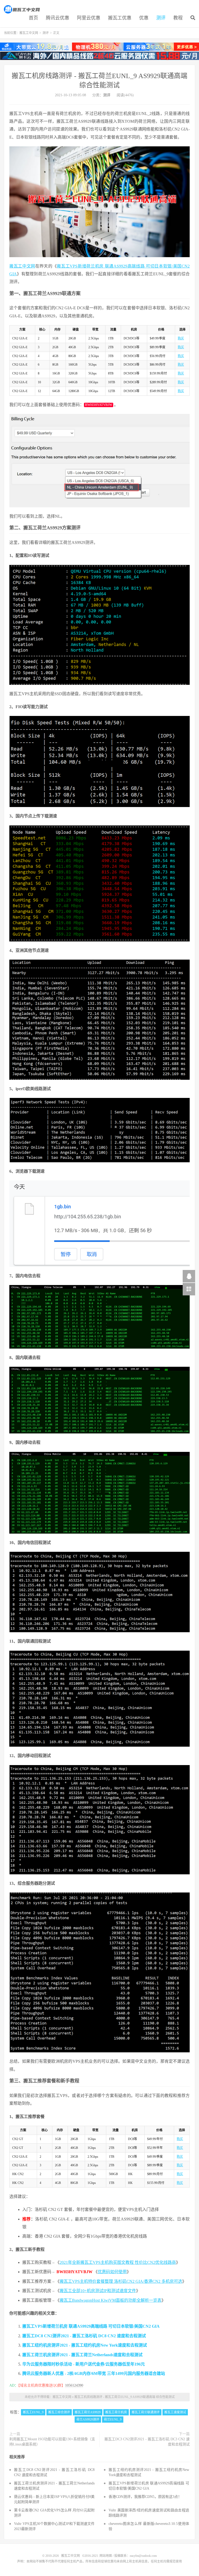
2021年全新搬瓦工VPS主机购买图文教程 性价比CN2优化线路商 (118, 2262)
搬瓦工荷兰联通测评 (146, 2412)
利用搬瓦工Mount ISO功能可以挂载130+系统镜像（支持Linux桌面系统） (52, 2442)
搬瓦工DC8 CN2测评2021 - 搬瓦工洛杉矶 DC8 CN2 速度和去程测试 (84, 2336)
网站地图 (106, 2556)
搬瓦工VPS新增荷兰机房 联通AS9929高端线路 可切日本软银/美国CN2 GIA (91, 2326)
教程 (178, 18)
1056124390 (74, 2385)
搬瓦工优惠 (120, 18)
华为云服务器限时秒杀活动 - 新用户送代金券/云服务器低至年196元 (84, 2364)
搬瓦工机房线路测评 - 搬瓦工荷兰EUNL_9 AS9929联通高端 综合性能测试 (125, 2397)
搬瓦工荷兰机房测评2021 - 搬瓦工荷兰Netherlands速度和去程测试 (82, 2355)
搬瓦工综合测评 (59, 2412)
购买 (181, 338)
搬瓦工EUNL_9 (33, 2412)
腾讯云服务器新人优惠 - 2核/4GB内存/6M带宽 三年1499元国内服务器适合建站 (94, 2373)
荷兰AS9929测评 (88, 2420)
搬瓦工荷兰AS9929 (88, 2412)
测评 (161, 18)
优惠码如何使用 (112, 2272)
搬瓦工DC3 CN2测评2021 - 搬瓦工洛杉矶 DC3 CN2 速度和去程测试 (147, 2442)
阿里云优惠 (89, 18)
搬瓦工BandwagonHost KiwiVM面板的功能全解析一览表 (111, 2300)
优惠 (144, 18)
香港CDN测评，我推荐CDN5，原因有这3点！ (145, 2497)
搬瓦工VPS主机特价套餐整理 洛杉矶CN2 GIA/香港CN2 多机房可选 (121, 2281)
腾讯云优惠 (58, 18)
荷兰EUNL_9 (113, 2420)
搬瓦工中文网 (22, 9)
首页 (33, 18)
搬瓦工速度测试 (175, 2412)
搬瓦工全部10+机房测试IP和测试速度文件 (98, 2291)
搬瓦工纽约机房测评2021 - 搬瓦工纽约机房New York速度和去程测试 (85, 2345)
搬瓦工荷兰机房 (116, 2412)
